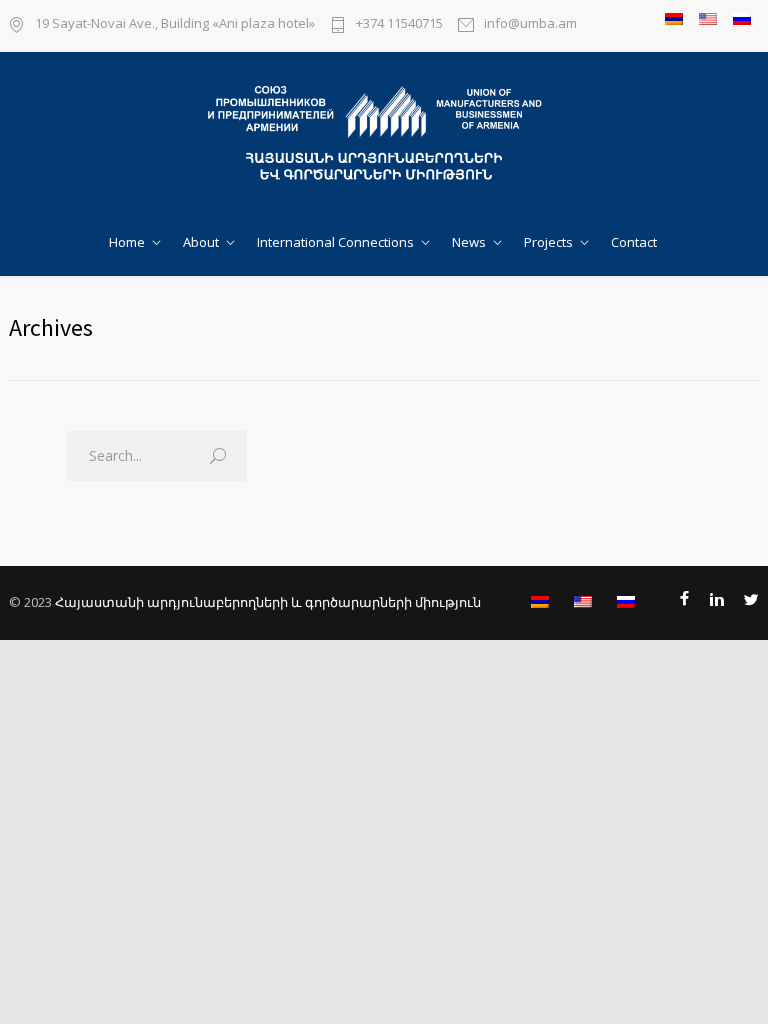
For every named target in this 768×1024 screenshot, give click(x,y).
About (201, 242)
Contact (634, 242)
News (469, 242)
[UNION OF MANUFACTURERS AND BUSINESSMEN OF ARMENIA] (384, 135)
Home (127, 242)
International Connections (335, 242)
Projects (548, 242)
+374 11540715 (399, 24)
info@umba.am (530, 24)
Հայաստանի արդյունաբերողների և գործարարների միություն (268, 602)
